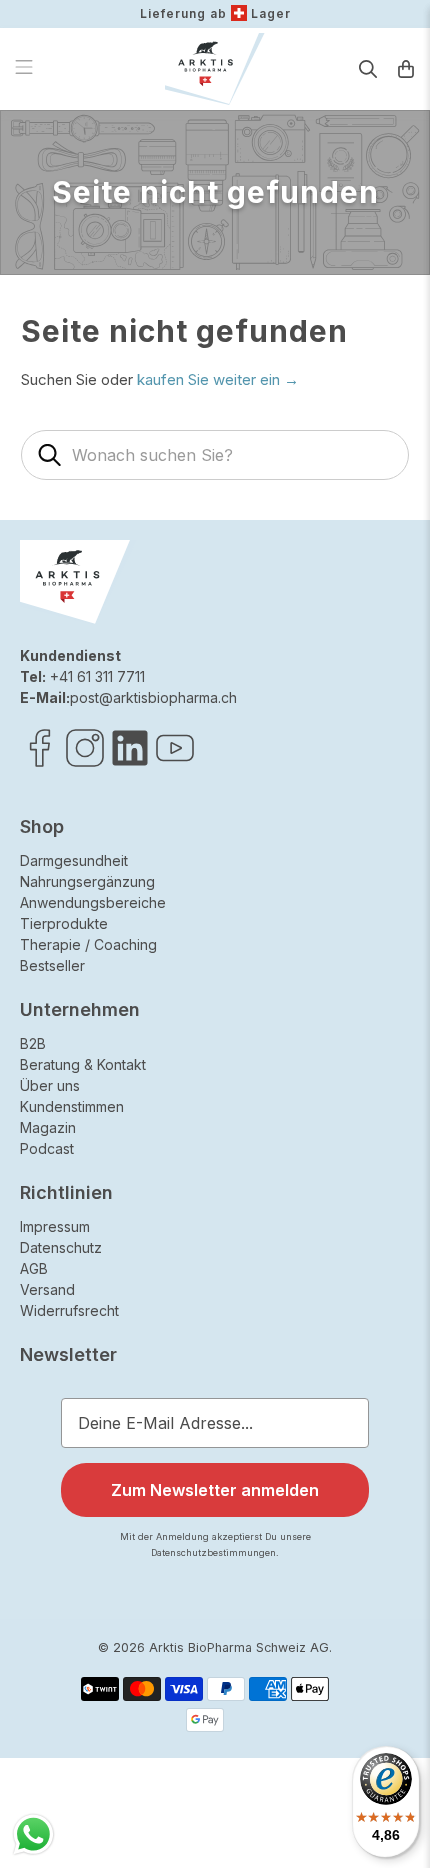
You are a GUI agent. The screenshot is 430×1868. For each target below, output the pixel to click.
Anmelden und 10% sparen (282, 1070)
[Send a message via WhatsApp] (33, 1834)
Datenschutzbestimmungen (336, 1095)
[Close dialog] (406, 828)
